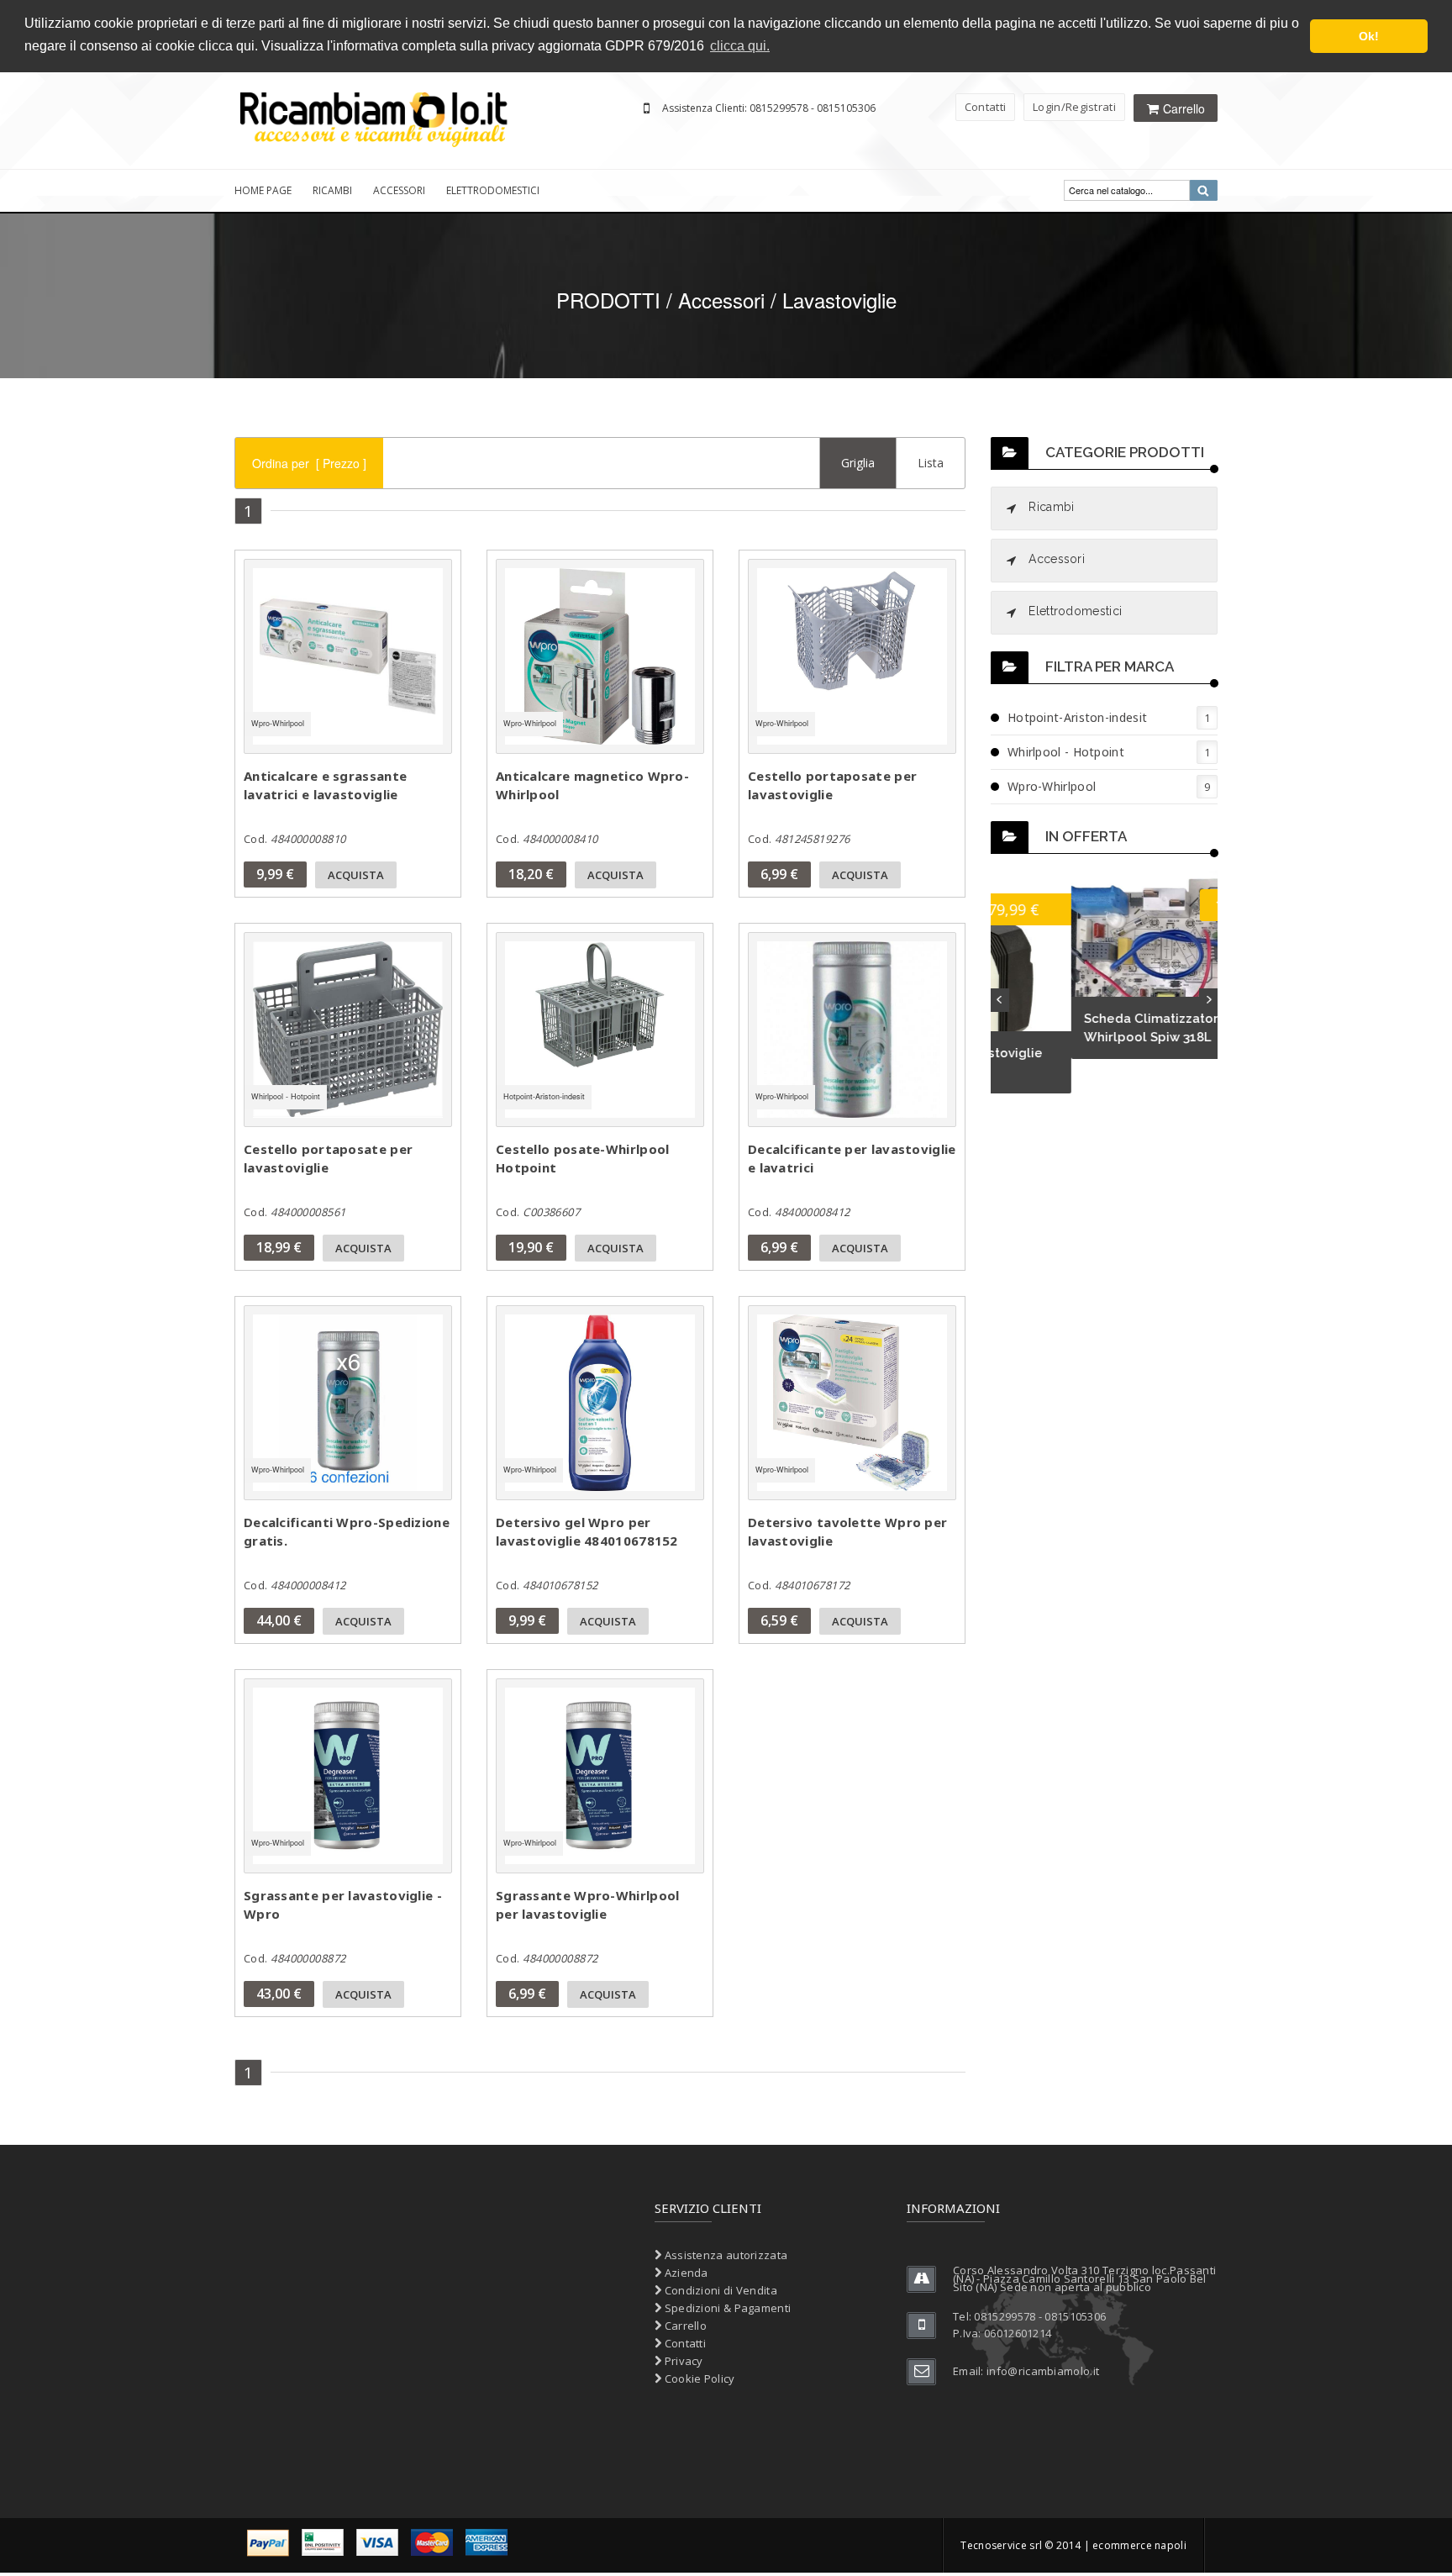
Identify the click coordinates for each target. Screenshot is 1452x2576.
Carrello (684, 2326)
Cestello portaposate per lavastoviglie (832, 785)
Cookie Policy (698, 2378)
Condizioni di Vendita (719, 2290)
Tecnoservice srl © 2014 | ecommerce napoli (1073, 2545)
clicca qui (226, 46)
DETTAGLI (376, 662)
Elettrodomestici (493, 190)
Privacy (682, 2361)
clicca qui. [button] (740, 46)
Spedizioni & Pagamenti (726, 2308)
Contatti (985, 107)
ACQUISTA (356, 875)
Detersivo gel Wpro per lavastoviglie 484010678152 (587, 1531)
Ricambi (332, 190)
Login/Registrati (1074, 107)
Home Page (263, 190)
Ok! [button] (1369, 36)
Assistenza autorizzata (724, 2255)
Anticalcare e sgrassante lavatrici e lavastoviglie (325, 785)
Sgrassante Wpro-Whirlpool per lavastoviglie (588, 1904)
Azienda (684, 2273)
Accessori (399, 190)
